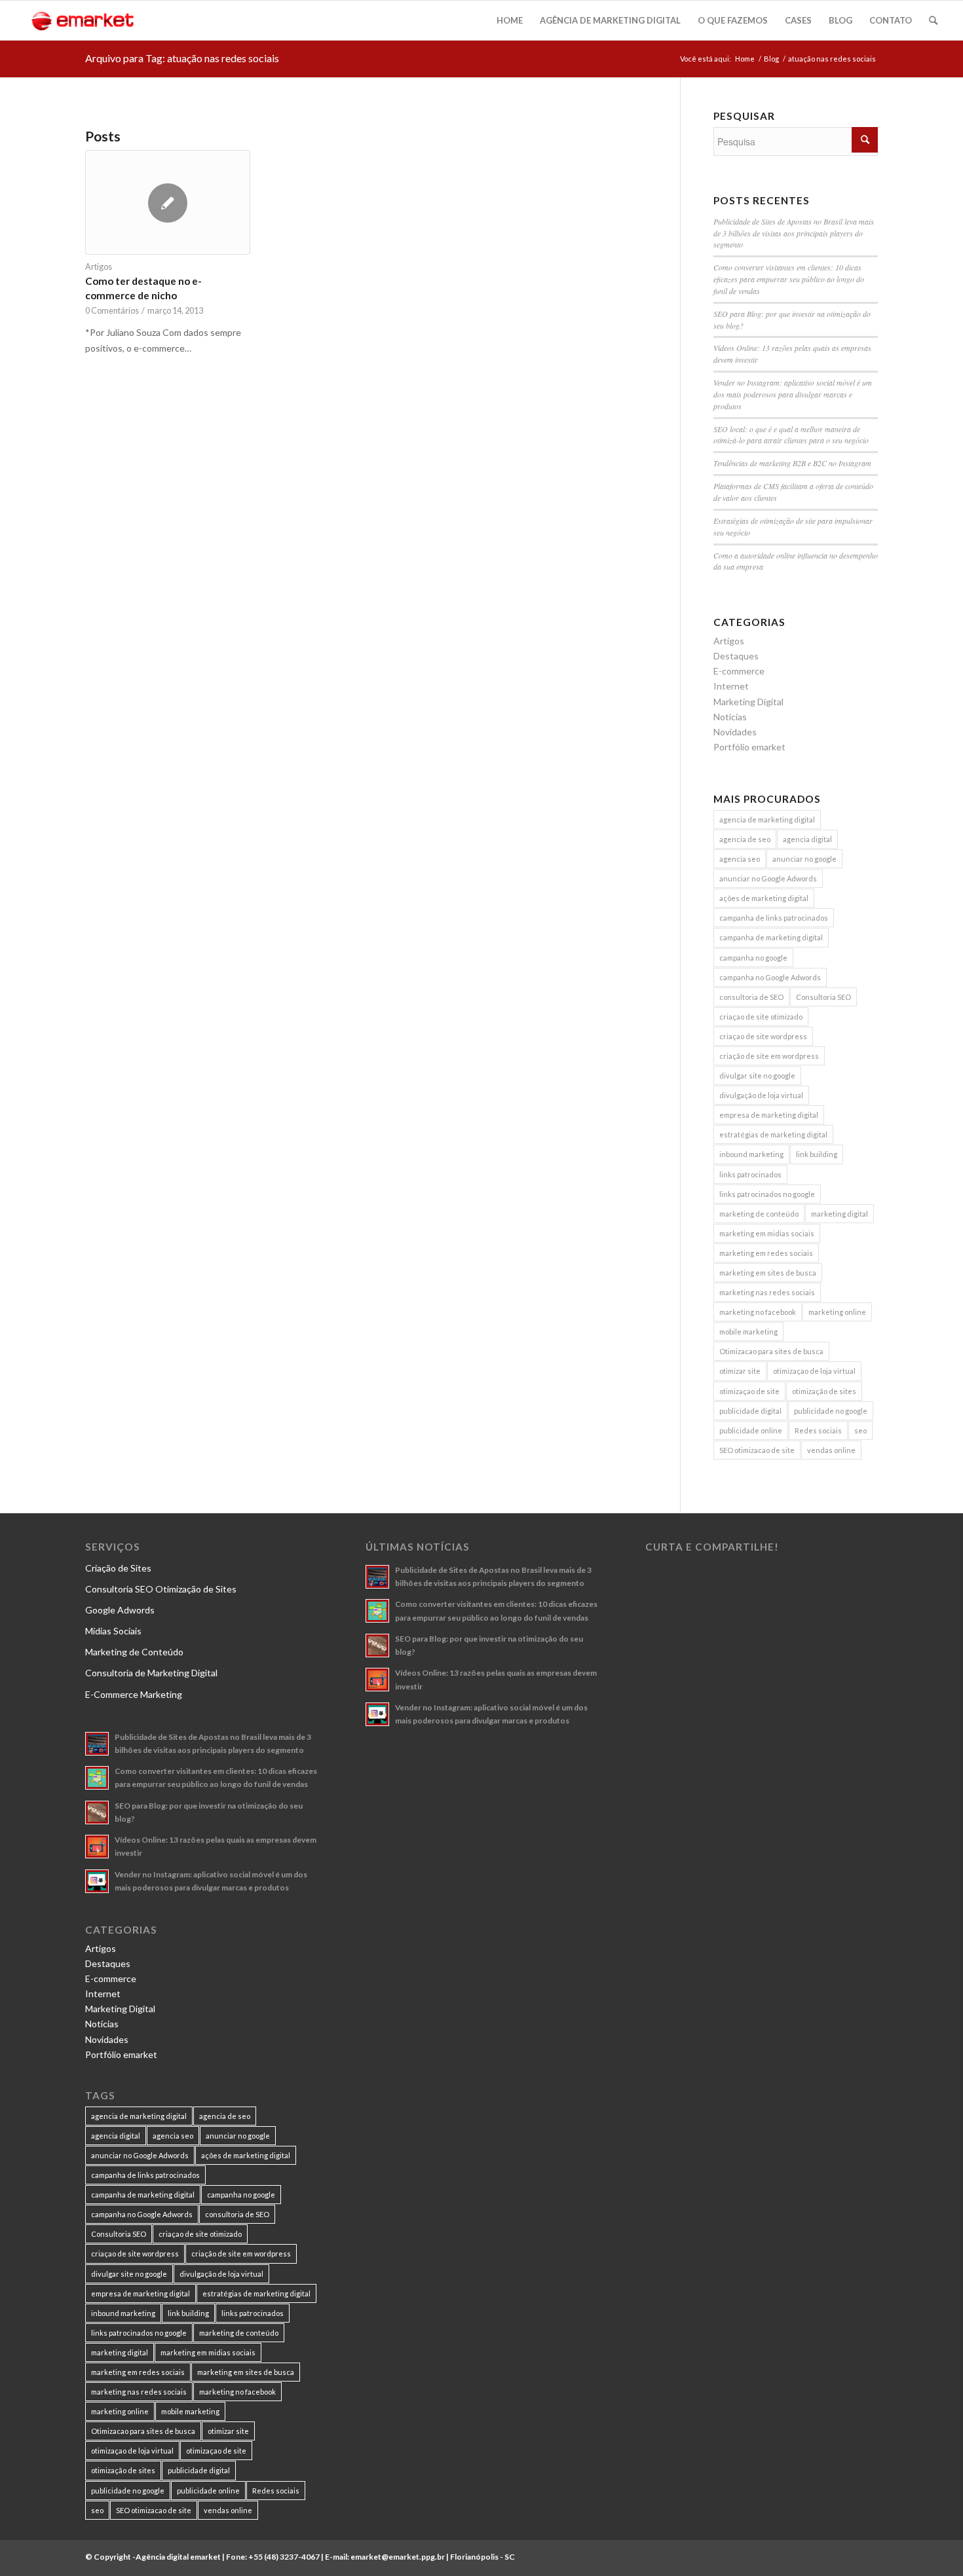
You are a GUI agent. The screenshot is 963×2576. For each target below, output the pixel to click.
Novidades (735, 732)
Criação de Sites (118, 1568)
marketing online (837, 1312)
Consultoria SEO (823, 997)
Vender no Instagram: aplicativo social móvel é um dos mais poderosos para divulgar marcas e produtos (793, 394)
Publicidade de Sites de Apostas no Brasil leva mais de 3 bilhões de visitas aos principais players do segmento (794, 233)
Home (745, 59)
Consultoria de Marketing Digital (151, 1673)
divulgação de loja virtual (761, 1095)
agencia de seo (745, 839)
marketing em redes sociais (766, 1253)
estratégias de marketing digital (773, 1134)
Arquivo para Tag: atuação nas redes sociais (182, 58)
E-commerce (739, 671)
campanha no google (753, 958)
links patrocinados (750, 1174)
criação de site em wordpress (769, 1056)
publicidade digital (750, 1411)
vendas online (831, 1450)
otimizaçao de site (749, 1391)
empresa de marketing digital (769, 1115)
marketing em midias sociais (767, 1233)
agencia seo (740, 859)
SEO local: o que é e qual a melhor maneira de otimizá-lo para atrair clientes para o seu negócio (791, 435)
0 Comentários (112, 311)
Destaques (736, 656)
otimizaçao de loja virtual (814, 1371)
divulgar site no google (757, 1076)
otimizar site (740, 1371)
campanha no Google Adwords (770, 977)
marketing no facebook (758, 1312)
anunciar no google (804, 859)
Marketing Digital (748, 702)
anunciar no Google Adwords (768, 878)
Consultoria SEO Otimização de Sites (161, 1589)
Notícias (730, 717)
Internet (731, 686)
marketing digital (840, 1214)
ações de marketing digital (764, 898)
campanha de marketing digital (771, 937)
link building (817, 1154)
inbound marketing (751, 1154)
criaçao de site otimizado (761, 1017)
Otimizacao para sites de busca (771, 1351)
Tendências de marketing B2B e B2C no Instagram (792, 463)
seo (860, 1430)
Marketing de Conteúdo (134, 1652)
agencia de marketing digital (767, 819)
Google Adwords (120, 1610)
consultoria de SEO (751, 997)
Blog (771, 59)
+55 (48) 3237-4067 (284, 2557)
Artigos (99, 267)
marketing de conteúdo (759, 1214)
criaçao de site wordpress (763, 1036)
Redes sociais (818, 1430)
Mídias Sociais (113, 1631)
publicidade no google (831, 1411)
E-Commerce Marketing (134, 1694)
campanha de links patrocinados (774, 918)
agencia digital (807, 839)
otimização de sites (824, 1391)
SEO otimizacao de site (757, 1450)
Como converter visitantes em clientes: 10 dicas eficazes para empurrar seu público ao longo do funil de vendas (789, 279)
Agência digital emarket (178, 2557)
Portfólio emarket (749, 747)
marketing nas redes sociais (767, 1292)
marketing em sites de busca (768, 1273)
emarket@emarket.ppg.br (398, 2557)
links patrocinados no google (767, 1194)
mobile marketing (748, 1332)
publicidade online (751, 1430)
